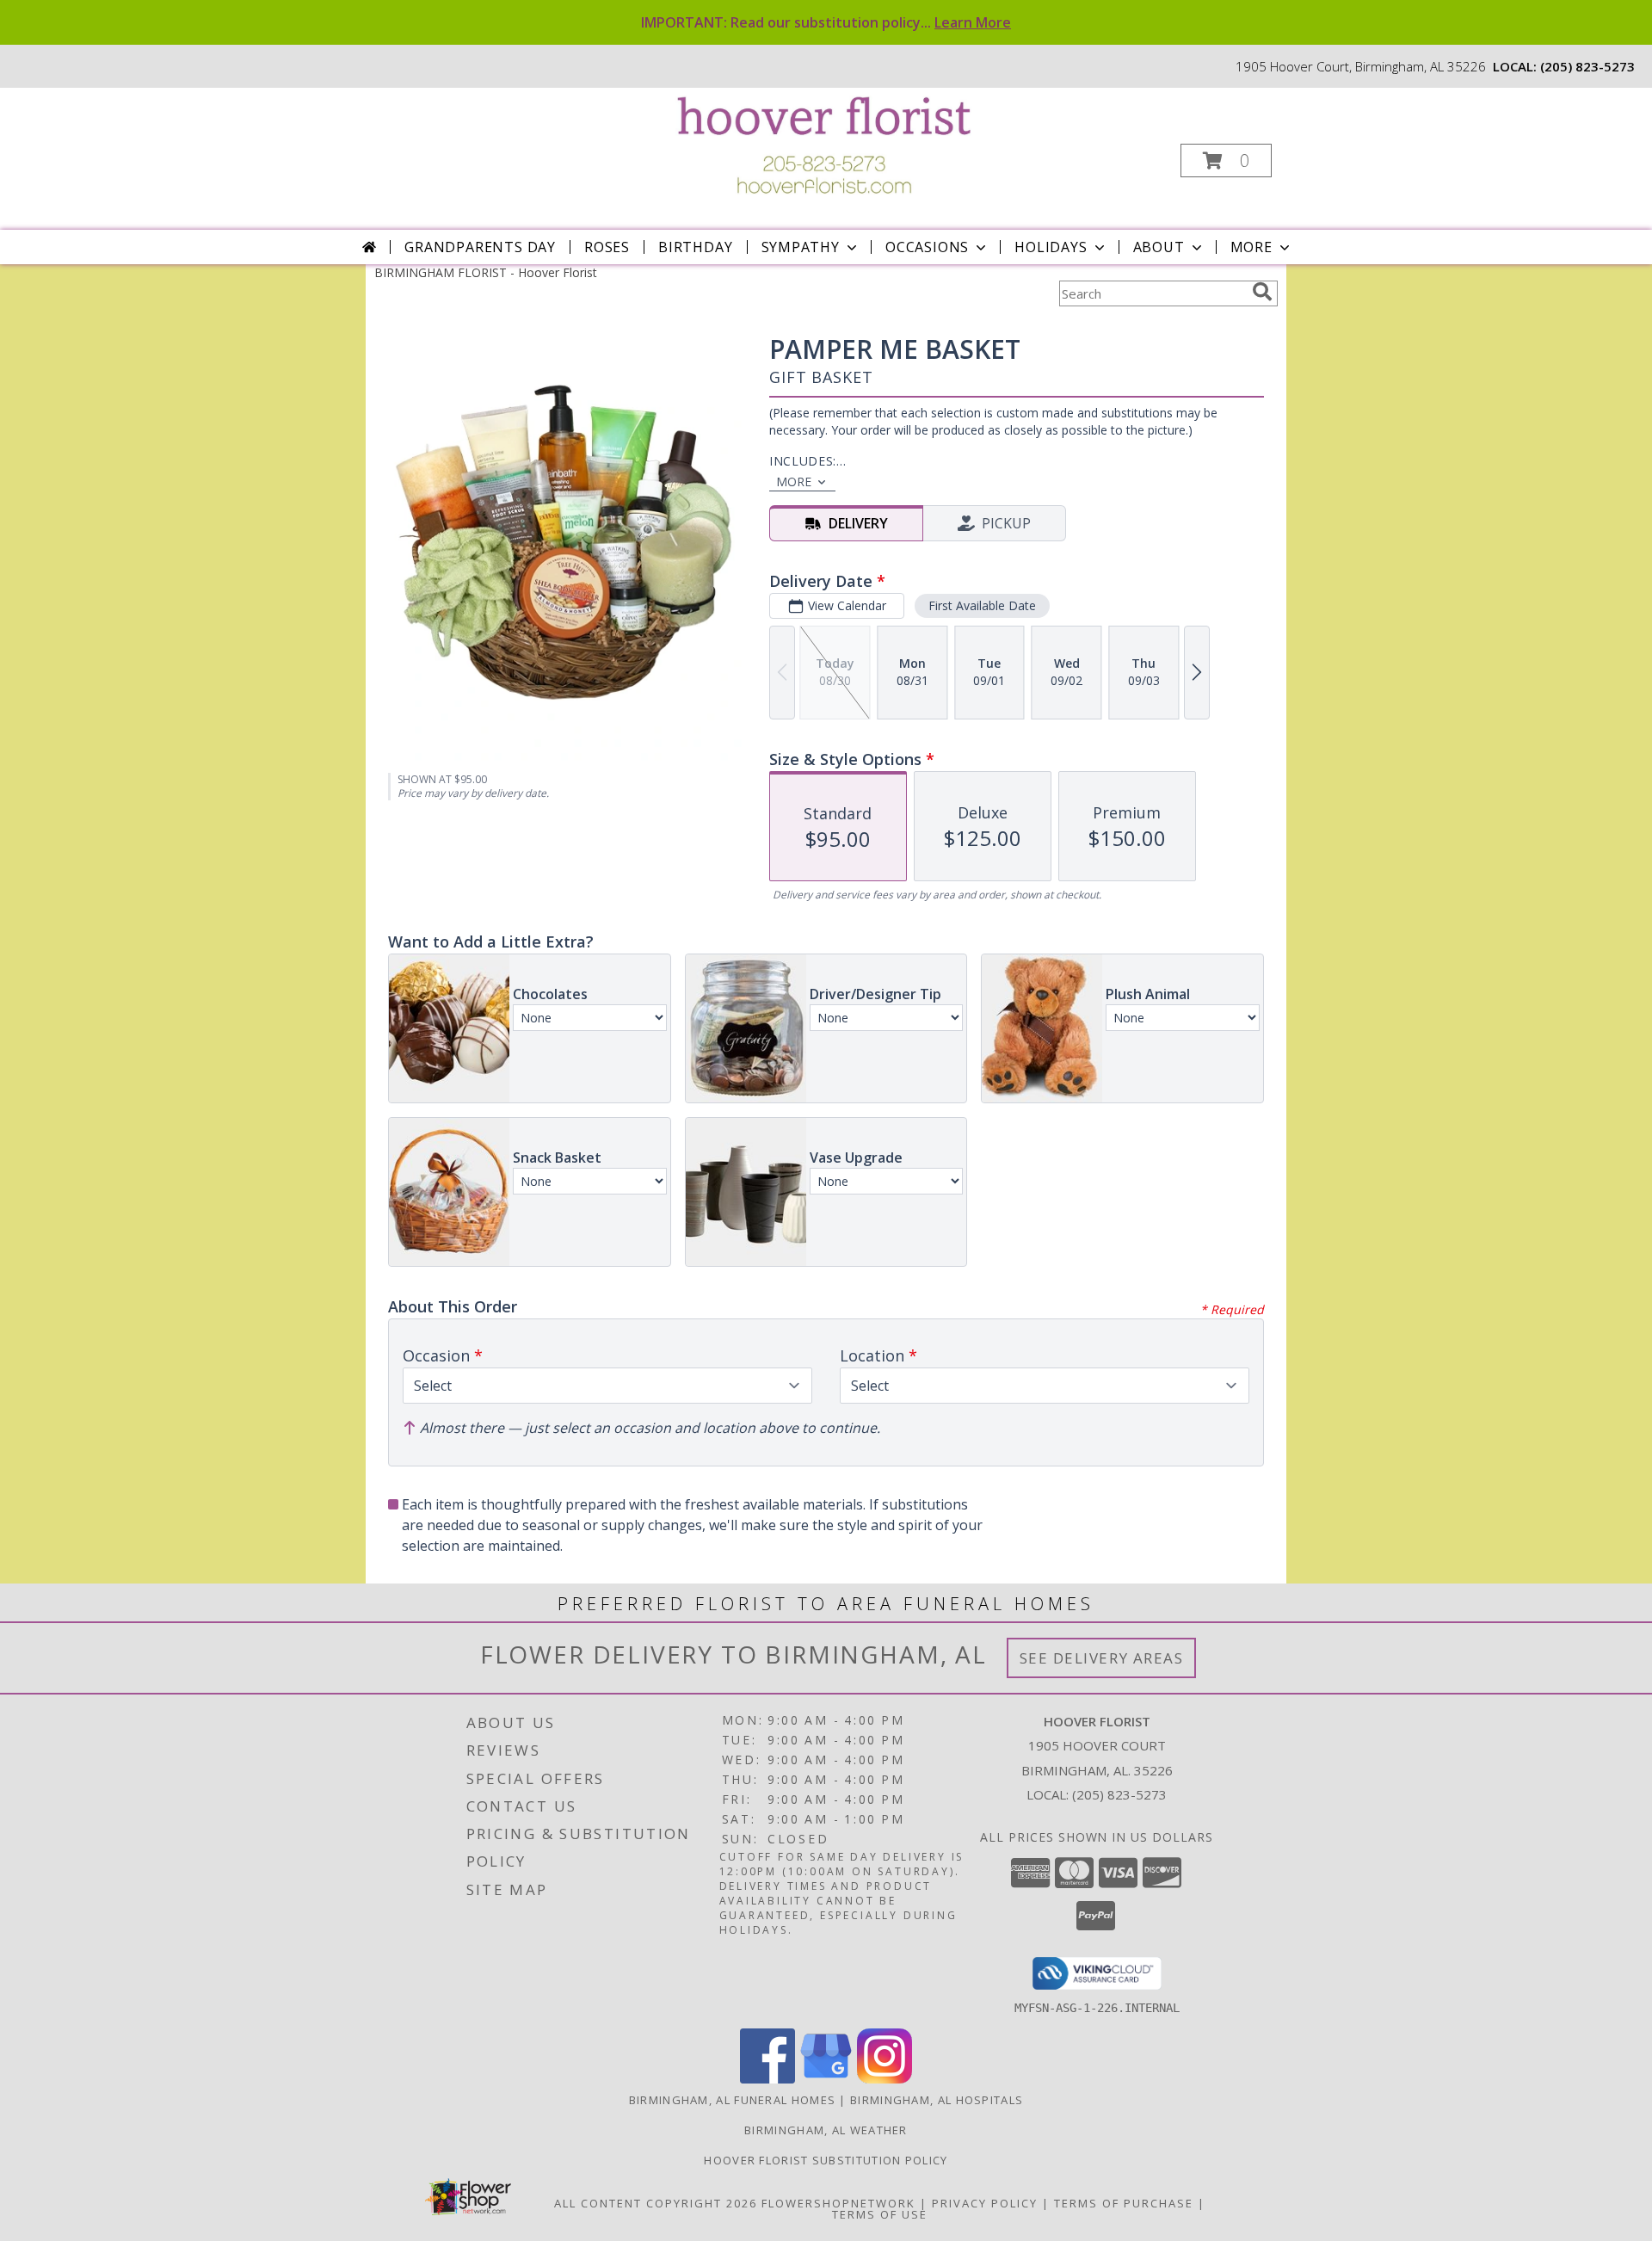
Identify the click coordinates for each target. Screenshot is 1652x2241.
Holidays (1051, 247)
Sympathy (801, 247)
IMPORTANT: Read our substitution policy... (826, 22)
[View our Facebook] (767, 2079)
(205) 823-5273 (1587, 66)
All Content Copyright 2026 (656, 2203)
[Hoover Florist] (825, 143)
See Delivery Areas (1102, 1658)
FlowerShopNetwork (838, 2203)
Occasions (927, 247)
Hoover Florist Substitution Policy (826, 2160)
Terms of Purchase (1124, 2203)
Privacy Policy (985, 2203)
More (1251, 247)
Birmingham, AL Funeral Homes (732, 2100)
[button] (1226, 161)
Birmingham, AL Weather (826, 2130)
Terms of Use (880, 2214)
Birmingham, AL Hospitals (937, 2100)
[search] (1262, 292)
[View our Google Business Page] (826, 2079)
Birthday (695, 247)
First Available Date (982, 605)
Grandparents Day (480, 247)
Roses (607, 247)
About (1159, 247)
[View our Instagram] (885, 2079)
